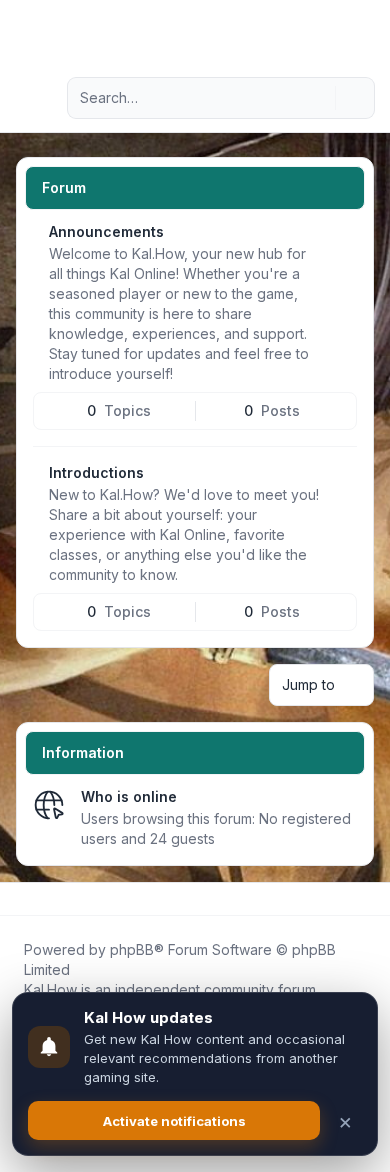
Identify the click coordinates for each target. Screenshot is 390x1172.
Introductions (96, 472)
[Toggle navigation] (366, 32)
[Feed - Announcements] (340, 239)
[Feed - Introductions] (340, 480)
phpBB (132, 949)
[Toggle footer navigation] (366, 899)
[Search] (318, 98)
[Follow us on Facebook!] (20, 899)
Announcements (106, 231)
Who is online (129, 796)
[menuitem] (342, 32)
